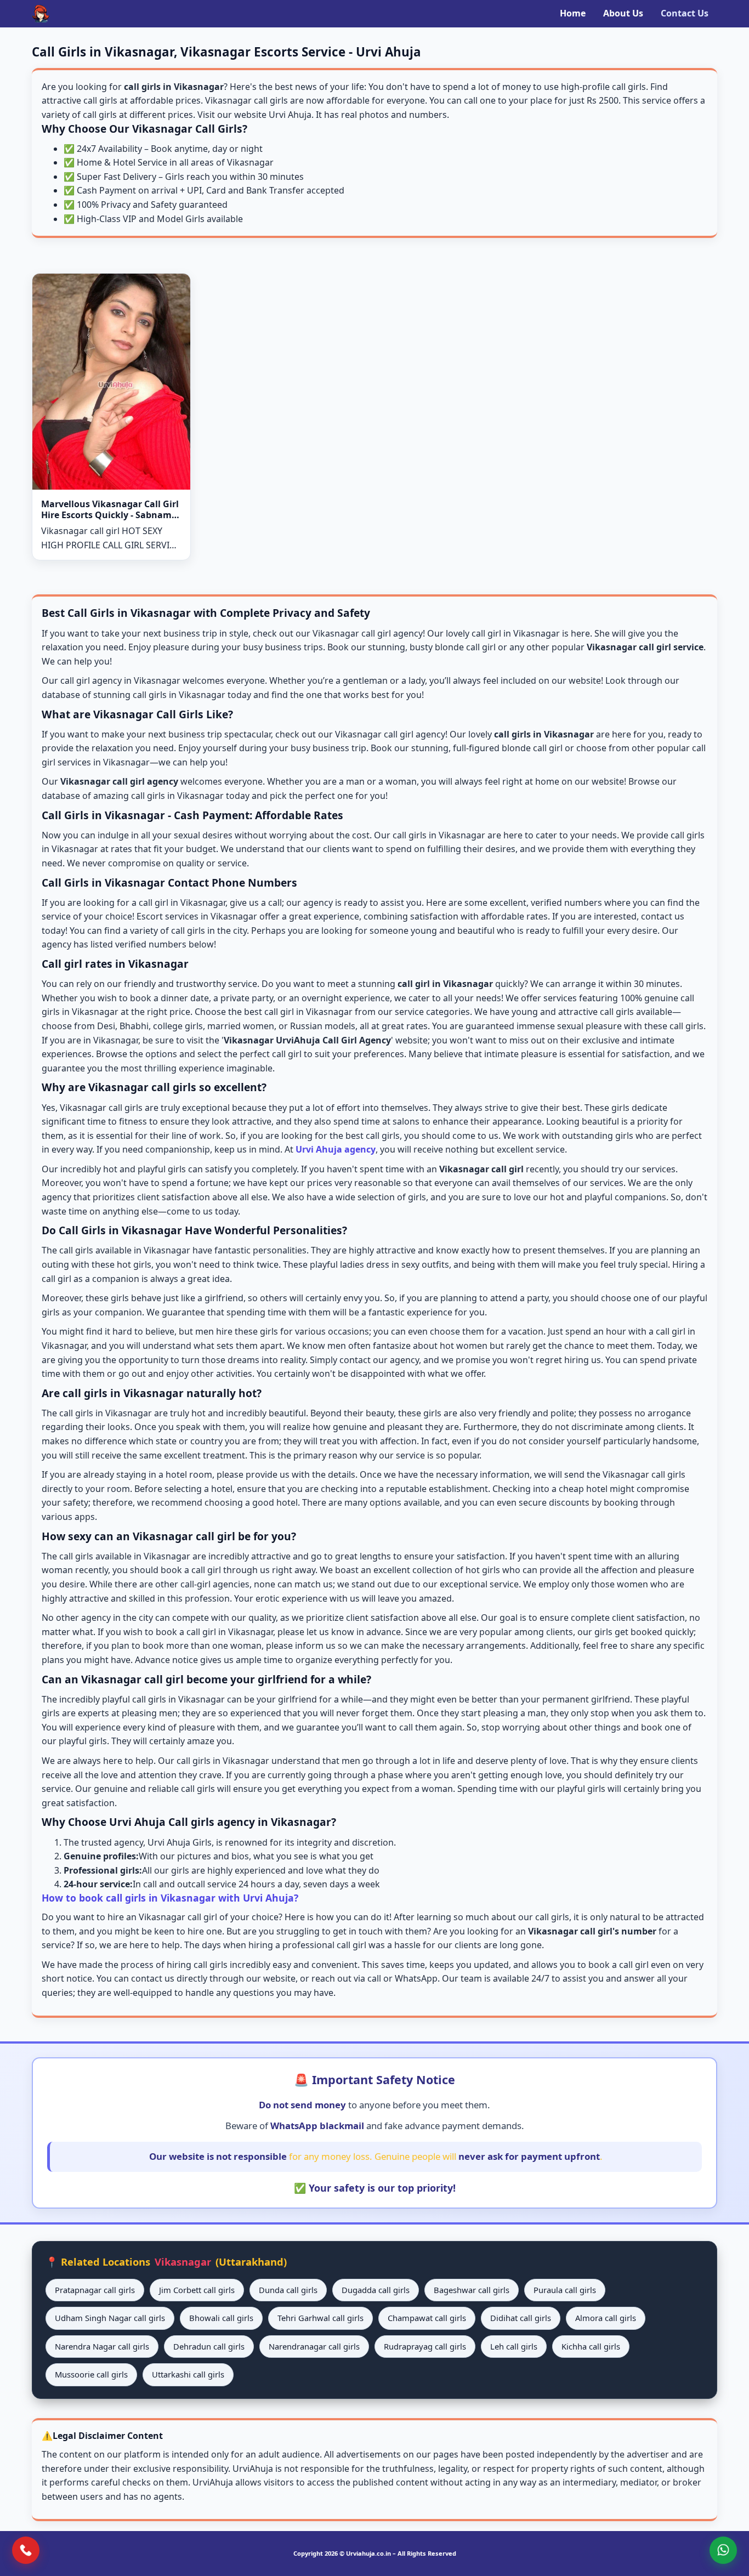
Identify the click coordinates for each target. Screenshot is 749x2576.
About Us (623, 13)
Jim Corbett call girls (197, 2290)
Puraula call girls (565, 2290)
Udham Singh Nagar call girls (110, 2318)
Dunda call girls (288, 2290)
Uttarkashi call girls (188, 2374)
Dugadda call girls (376, 2290)
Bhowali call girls (221, 2318)
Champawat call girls (427, 2318)
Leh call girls (514, 2346)
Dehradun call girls (209, 2346)
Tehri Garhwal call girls (320, 2318)
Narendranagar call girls (314, 2346)
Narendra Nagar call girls (102, 2346)
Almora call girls (606, 2318)
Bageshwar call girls (472, 2290)
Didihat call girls (521, 2318)
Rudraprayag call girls (425, 2346)
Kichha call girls (591, 2346)
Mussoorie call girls (91, 2374)
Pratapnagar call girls (95, 2290)
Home (573, 13)
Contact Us (685, 13)
